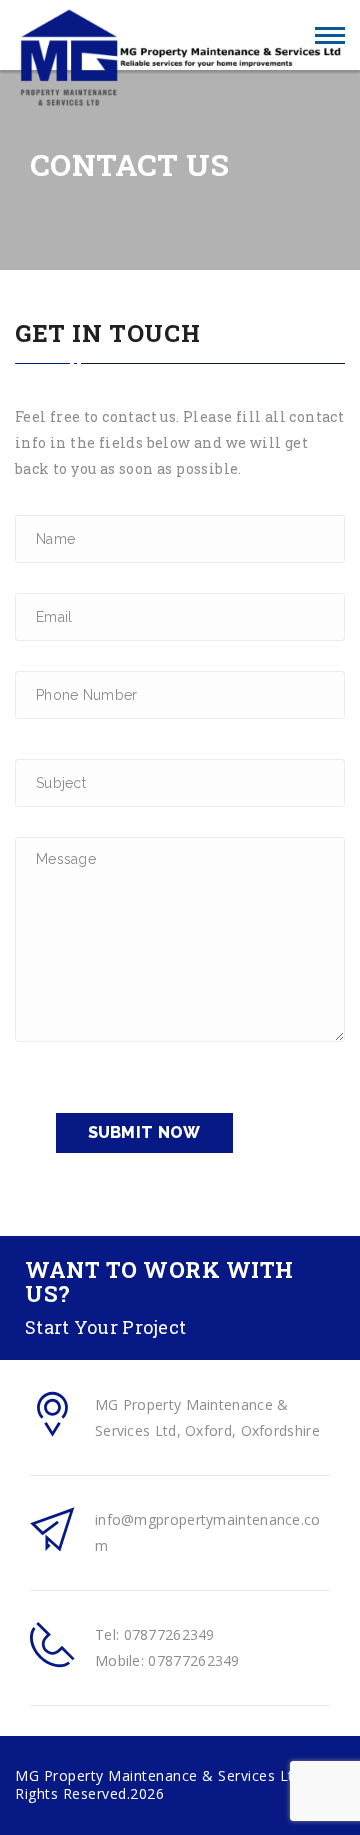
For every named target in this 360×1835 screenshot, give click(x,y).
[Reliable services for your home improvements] (180, 36)
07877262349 (169, 1634)
